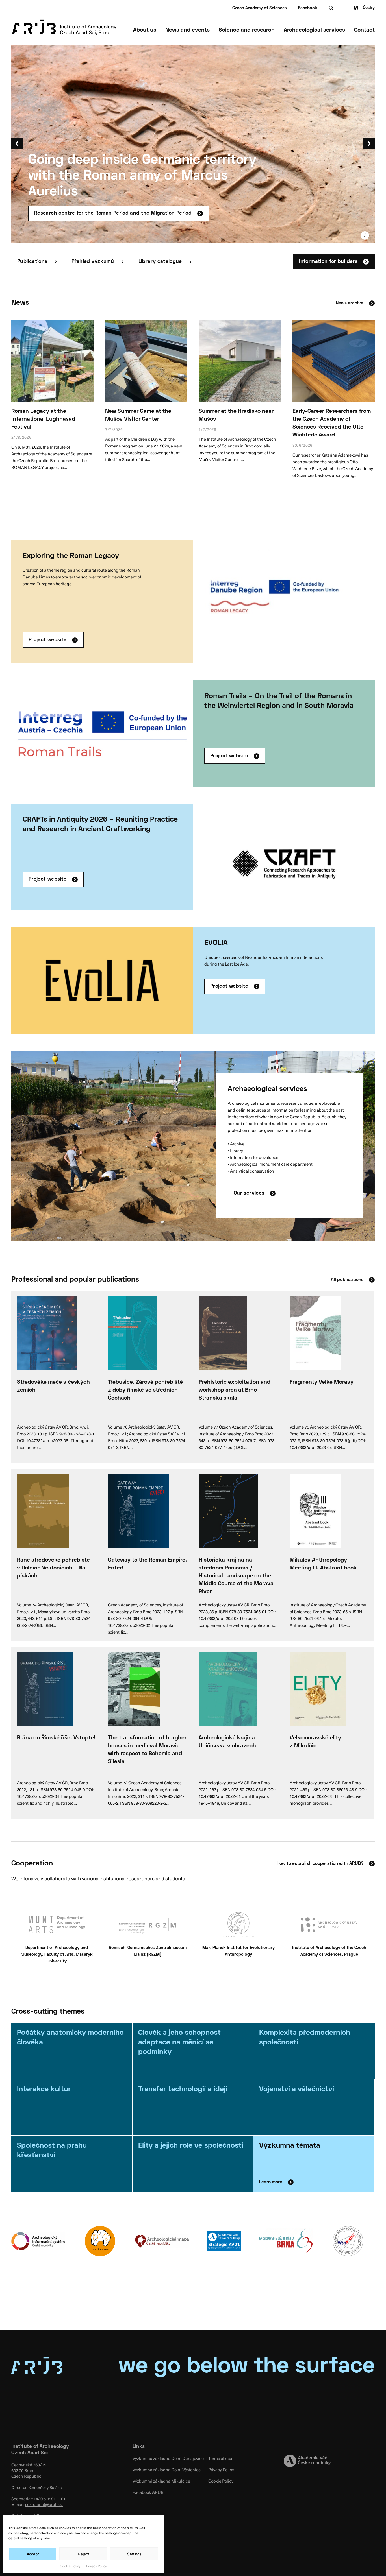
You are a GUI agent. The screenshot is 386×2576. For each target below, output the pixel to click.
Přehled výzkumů (93, 262)
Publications (32, 262)
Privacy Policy (96, 2566)
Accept (33, 2554)
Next (369, 144)
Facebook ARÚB (148, 2492)
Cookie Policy (70, 2566)
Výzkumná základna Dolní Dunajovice (168, 2458)
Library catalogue (160, 262)
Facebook (308, 8)
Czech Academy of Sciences (260, 8)
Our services (249, 1193)
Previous (17, 144)
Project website (47, 640)
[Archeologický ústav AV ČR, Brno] (64, 27)
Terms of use (220, 2458)
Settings (134, 2554)
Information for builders (328, 262)
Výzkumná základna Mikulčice (161, 2481)
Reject (84, 2554)
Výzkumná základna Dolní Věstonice (167, 2470)
